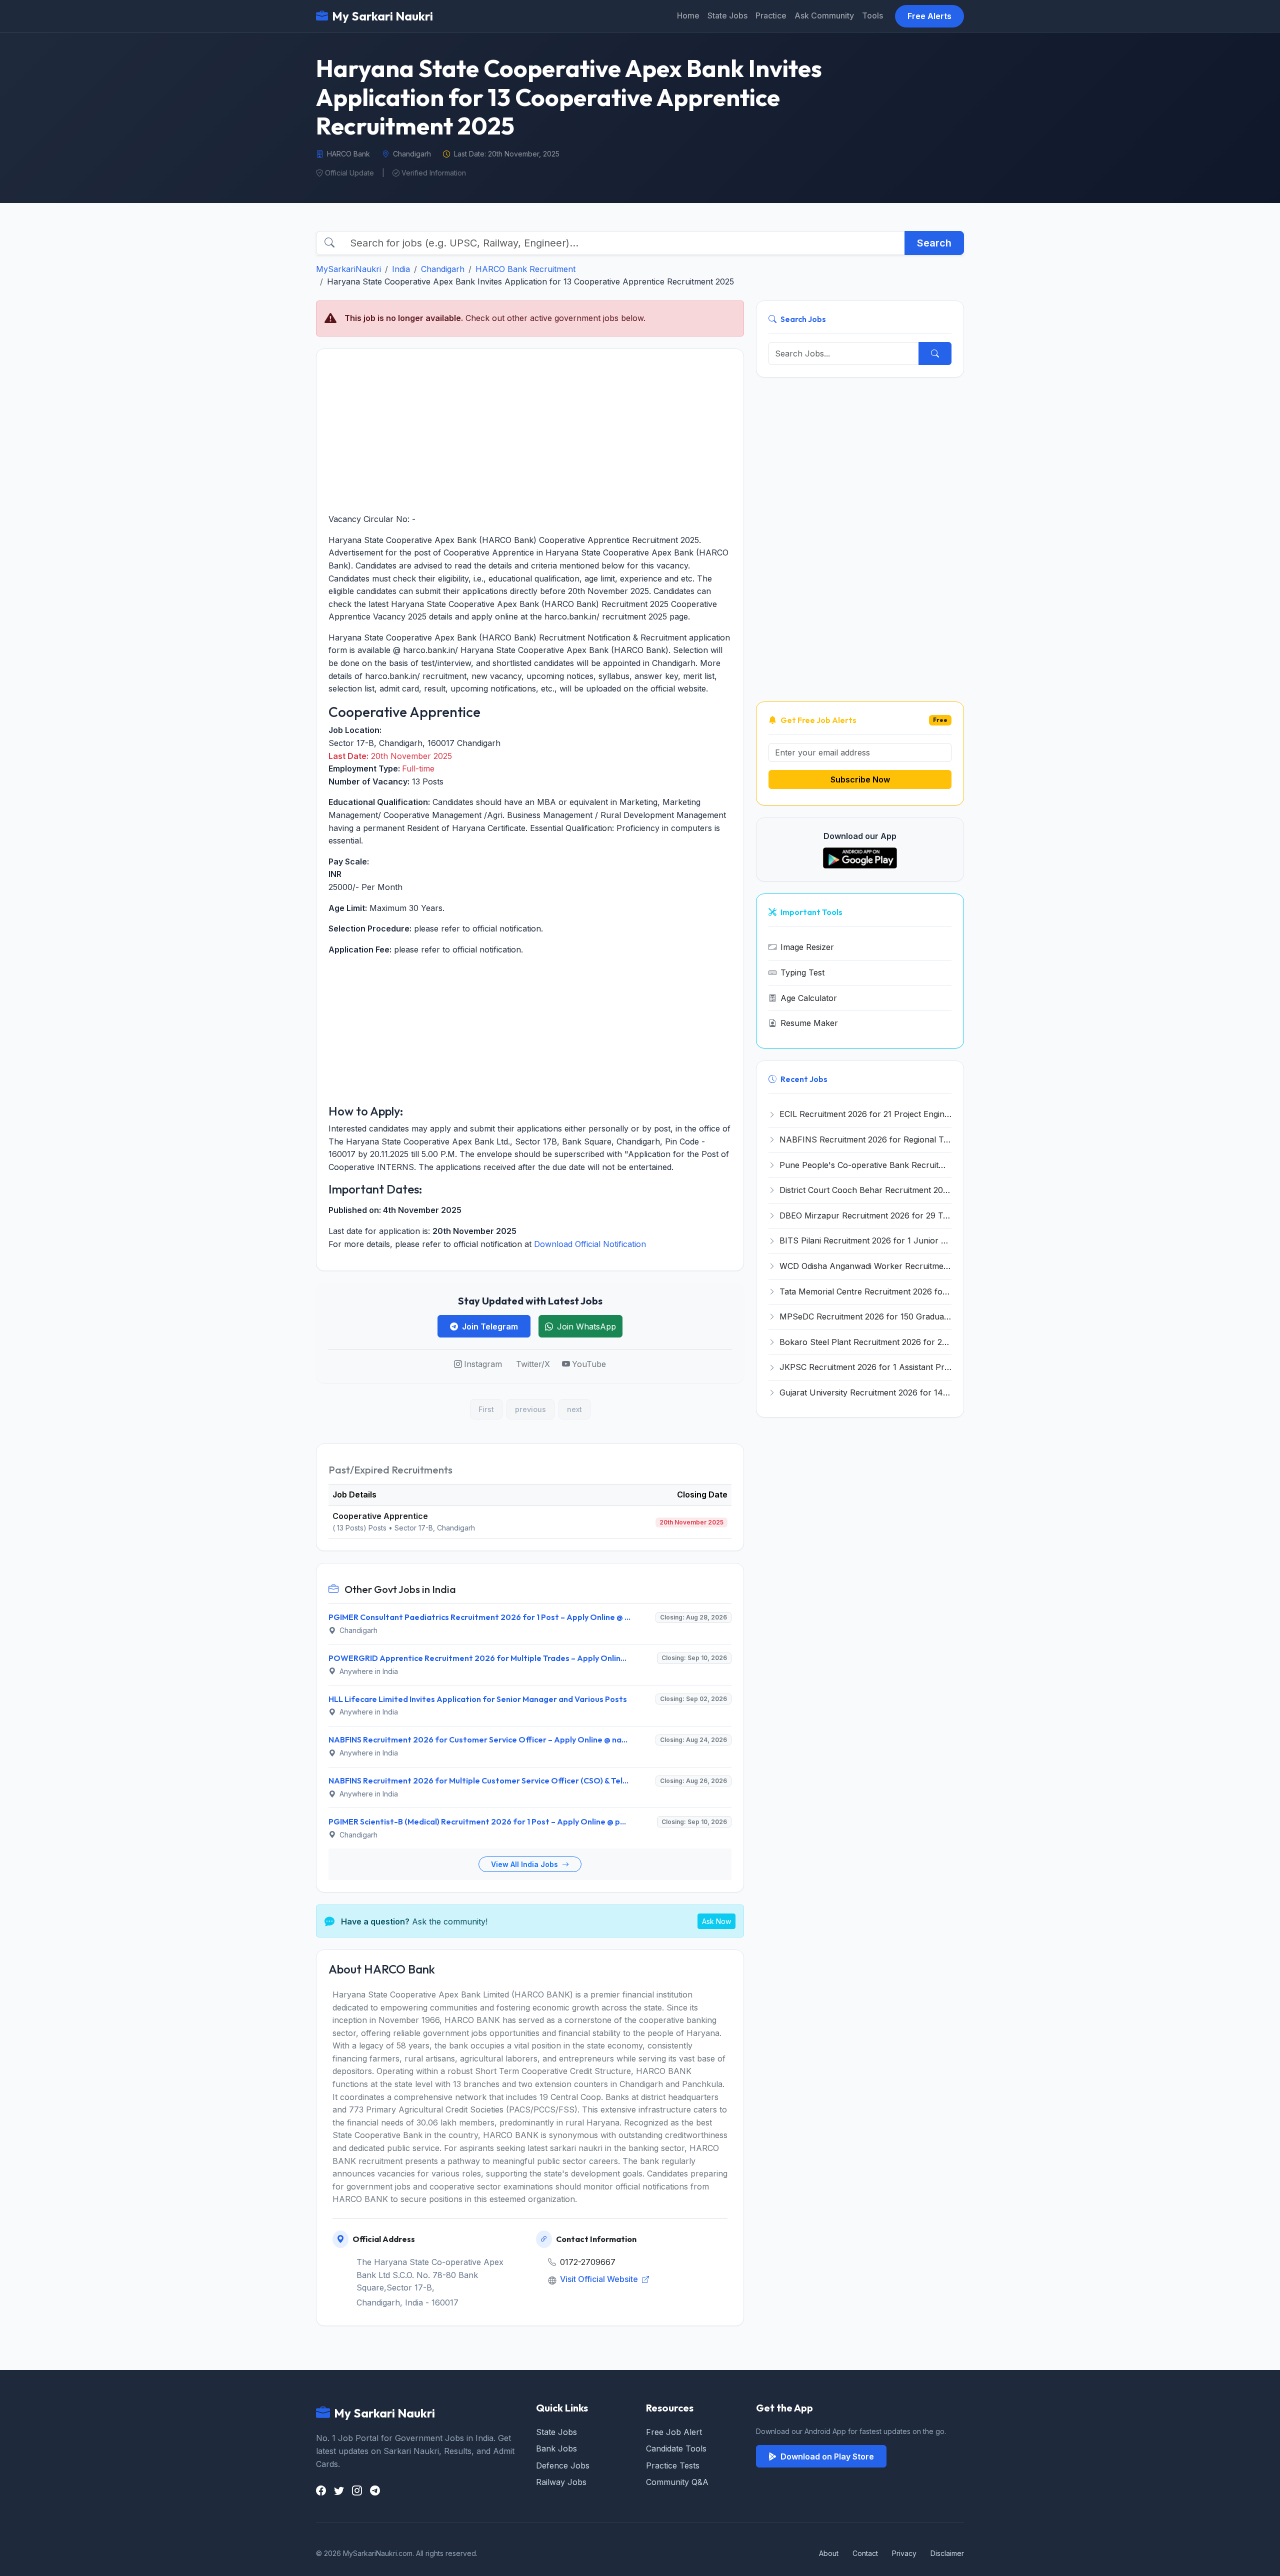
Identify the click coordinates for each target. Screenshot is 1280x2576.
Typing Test (802, 972)
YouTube (589, 1364)
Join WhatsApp (586, 1326)
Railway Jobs (561, 2482)
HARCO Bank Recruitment (525, 269)
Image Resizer (807, 947)
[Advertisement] (530, 431)
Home (688, 15)
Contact (865, 2553)
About (829, 2553)
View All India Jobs (525, 1864)
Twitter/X (533, 1364)
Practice (771, 15)
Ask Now (716, 1921)
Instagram (483, 1364)
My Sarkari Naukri (382, 16)
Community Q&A (677, 2482)
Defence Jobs (563, 2465)
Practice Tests (673, 2465)
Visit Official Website (600, 2279)
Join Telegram (490, 1326)
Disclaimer (947, 2553)
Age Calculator (809, 998)
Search (934, 243)
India (401, 269)
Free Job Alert (674, 2432)
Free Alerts (929, 16)
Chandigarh (443, 269)
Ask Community (824, 15)
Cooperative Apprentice (380, 1516)
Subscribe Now (860, 779)
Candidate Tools (676, 2448)
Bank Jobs (556, 2448)
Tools (872, 15)
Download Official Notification (590, 1244)
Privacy (904, 2553)
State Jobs (727, 15)
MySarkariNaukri (348, 269)
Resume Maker (809, 1023)
